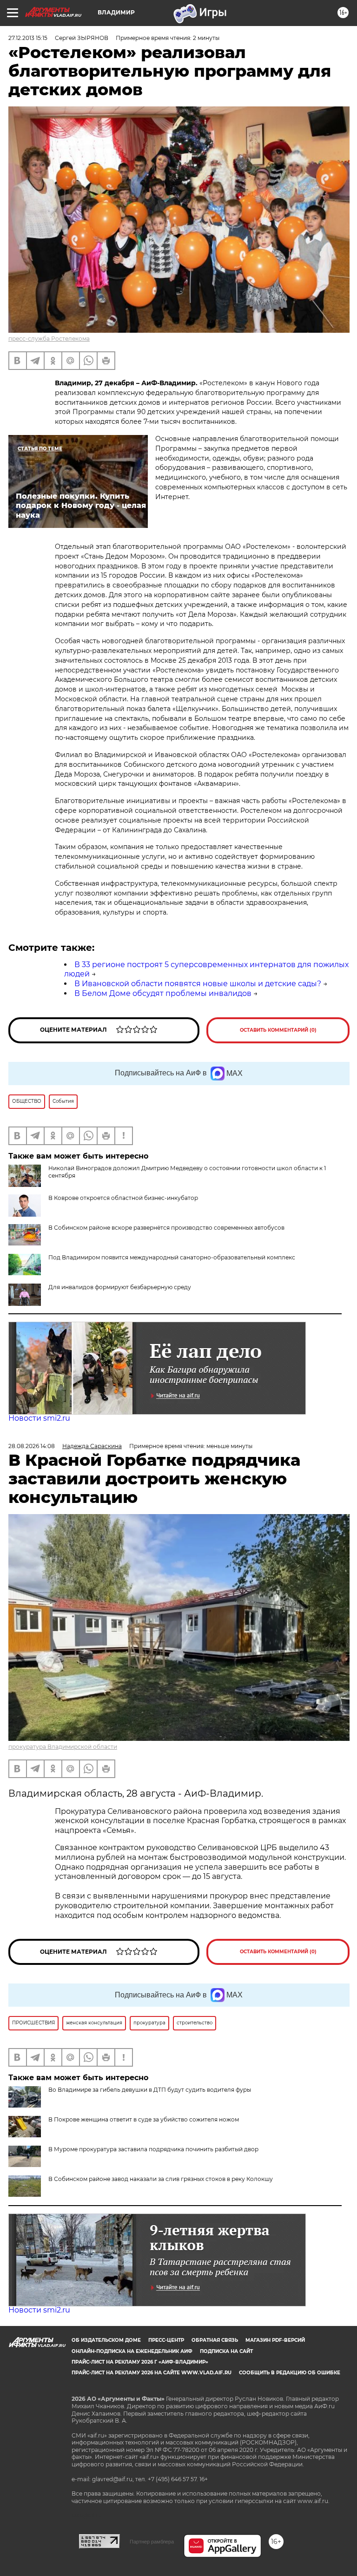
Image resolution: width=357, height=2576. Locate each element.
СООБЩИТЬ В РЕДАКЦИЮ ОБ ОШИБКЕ (290, 2373)
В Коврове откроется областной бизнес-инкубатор (123, 1198)
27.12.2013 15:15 (28, 38)
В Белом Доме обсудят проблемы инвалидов (163, 993)
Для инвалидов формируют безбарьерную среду (120, 1287)
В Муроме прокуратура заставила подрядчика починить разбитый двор (153, 2149)
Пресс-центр (166, 2340)
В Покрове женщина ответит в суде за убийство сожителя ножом (144, 2119)
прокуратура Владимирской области (63, 1747)
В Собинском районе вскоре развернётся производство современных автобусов (166, 1228)
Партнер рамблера (152, 2542)
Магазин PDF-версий (275, 2340)
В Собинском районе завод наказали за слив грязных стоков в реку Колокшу (161, 2179)
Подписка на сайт (226, 2351)
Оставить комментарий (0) (278, 1030)
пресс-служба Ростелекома (49, 339)
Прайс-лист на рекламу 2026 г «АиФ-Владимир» (140, 2362)
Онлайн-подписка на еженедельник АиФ (132, 2351)
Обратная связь (215, 2340)
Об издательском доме (106, 2340)
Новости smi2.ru (39, 1418)
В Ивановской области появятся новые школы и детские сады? (198, 984)
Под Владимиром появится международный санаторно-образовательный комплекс (172, 1257)
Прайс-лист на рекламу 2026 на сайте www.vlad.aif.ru (152, 2373)
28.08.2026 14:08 (32, 1446)
